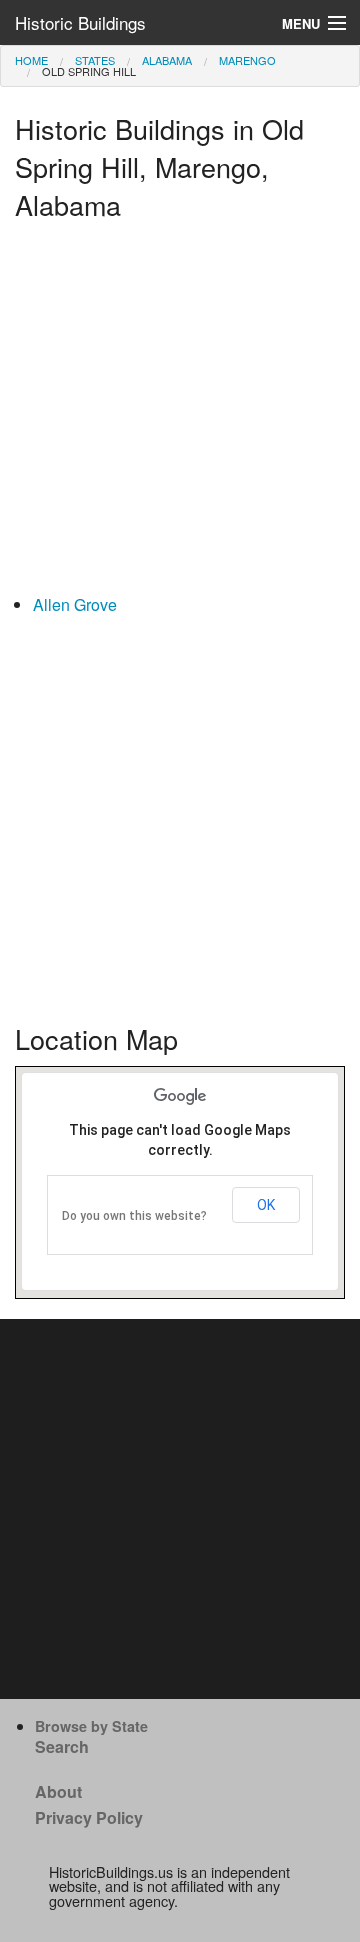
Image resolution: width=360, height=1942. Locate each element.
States (95, 60)
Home (31, 60)
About (58, 1791)
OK (266, 1205)
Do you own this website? (134, 1216)
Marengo (247, 60)
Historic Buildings (80, 22)
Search (62, 1746)
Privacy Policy (89, 1817)
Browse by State (91, 1726)
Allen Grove (75, 604)
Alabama (167, 60)
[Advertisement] (180, 412)
